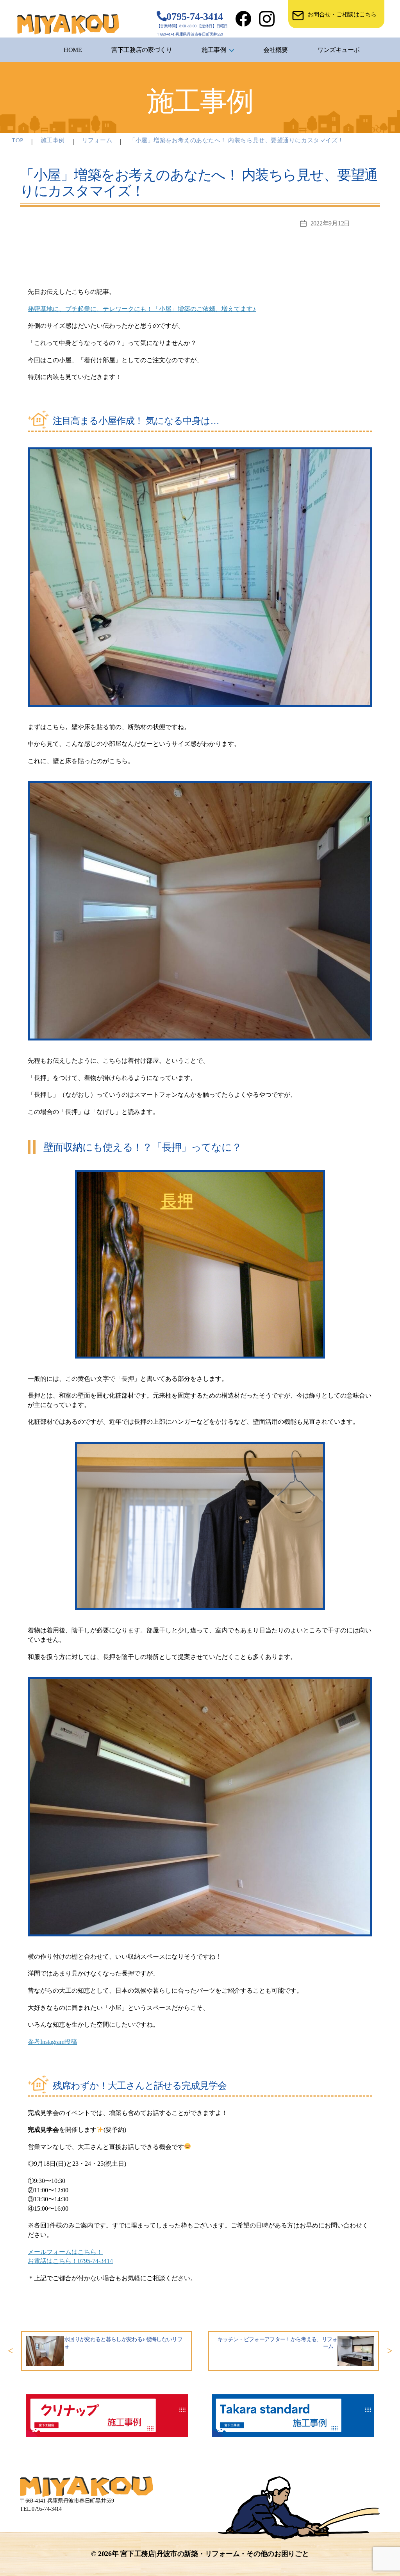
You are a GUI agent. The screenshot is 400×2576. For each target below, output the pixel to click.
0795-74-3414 (195, 17)
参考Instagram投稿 (52, 2042)
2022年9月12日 (330, 223)
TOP (18, 140)
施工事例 (214, 50)
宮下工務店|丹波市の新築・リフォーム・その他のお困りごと (214, 2554)
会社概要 (275, 50)
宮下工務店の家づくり (142, 50)
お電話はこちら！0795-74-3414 (70, 2261)
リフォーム (97, 140)
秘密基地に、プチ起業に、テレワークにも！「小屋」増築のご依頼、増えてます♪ (142, 309)
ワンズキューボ (338, 50)
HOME (73, 50)
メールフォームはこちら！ (65, 2252)
